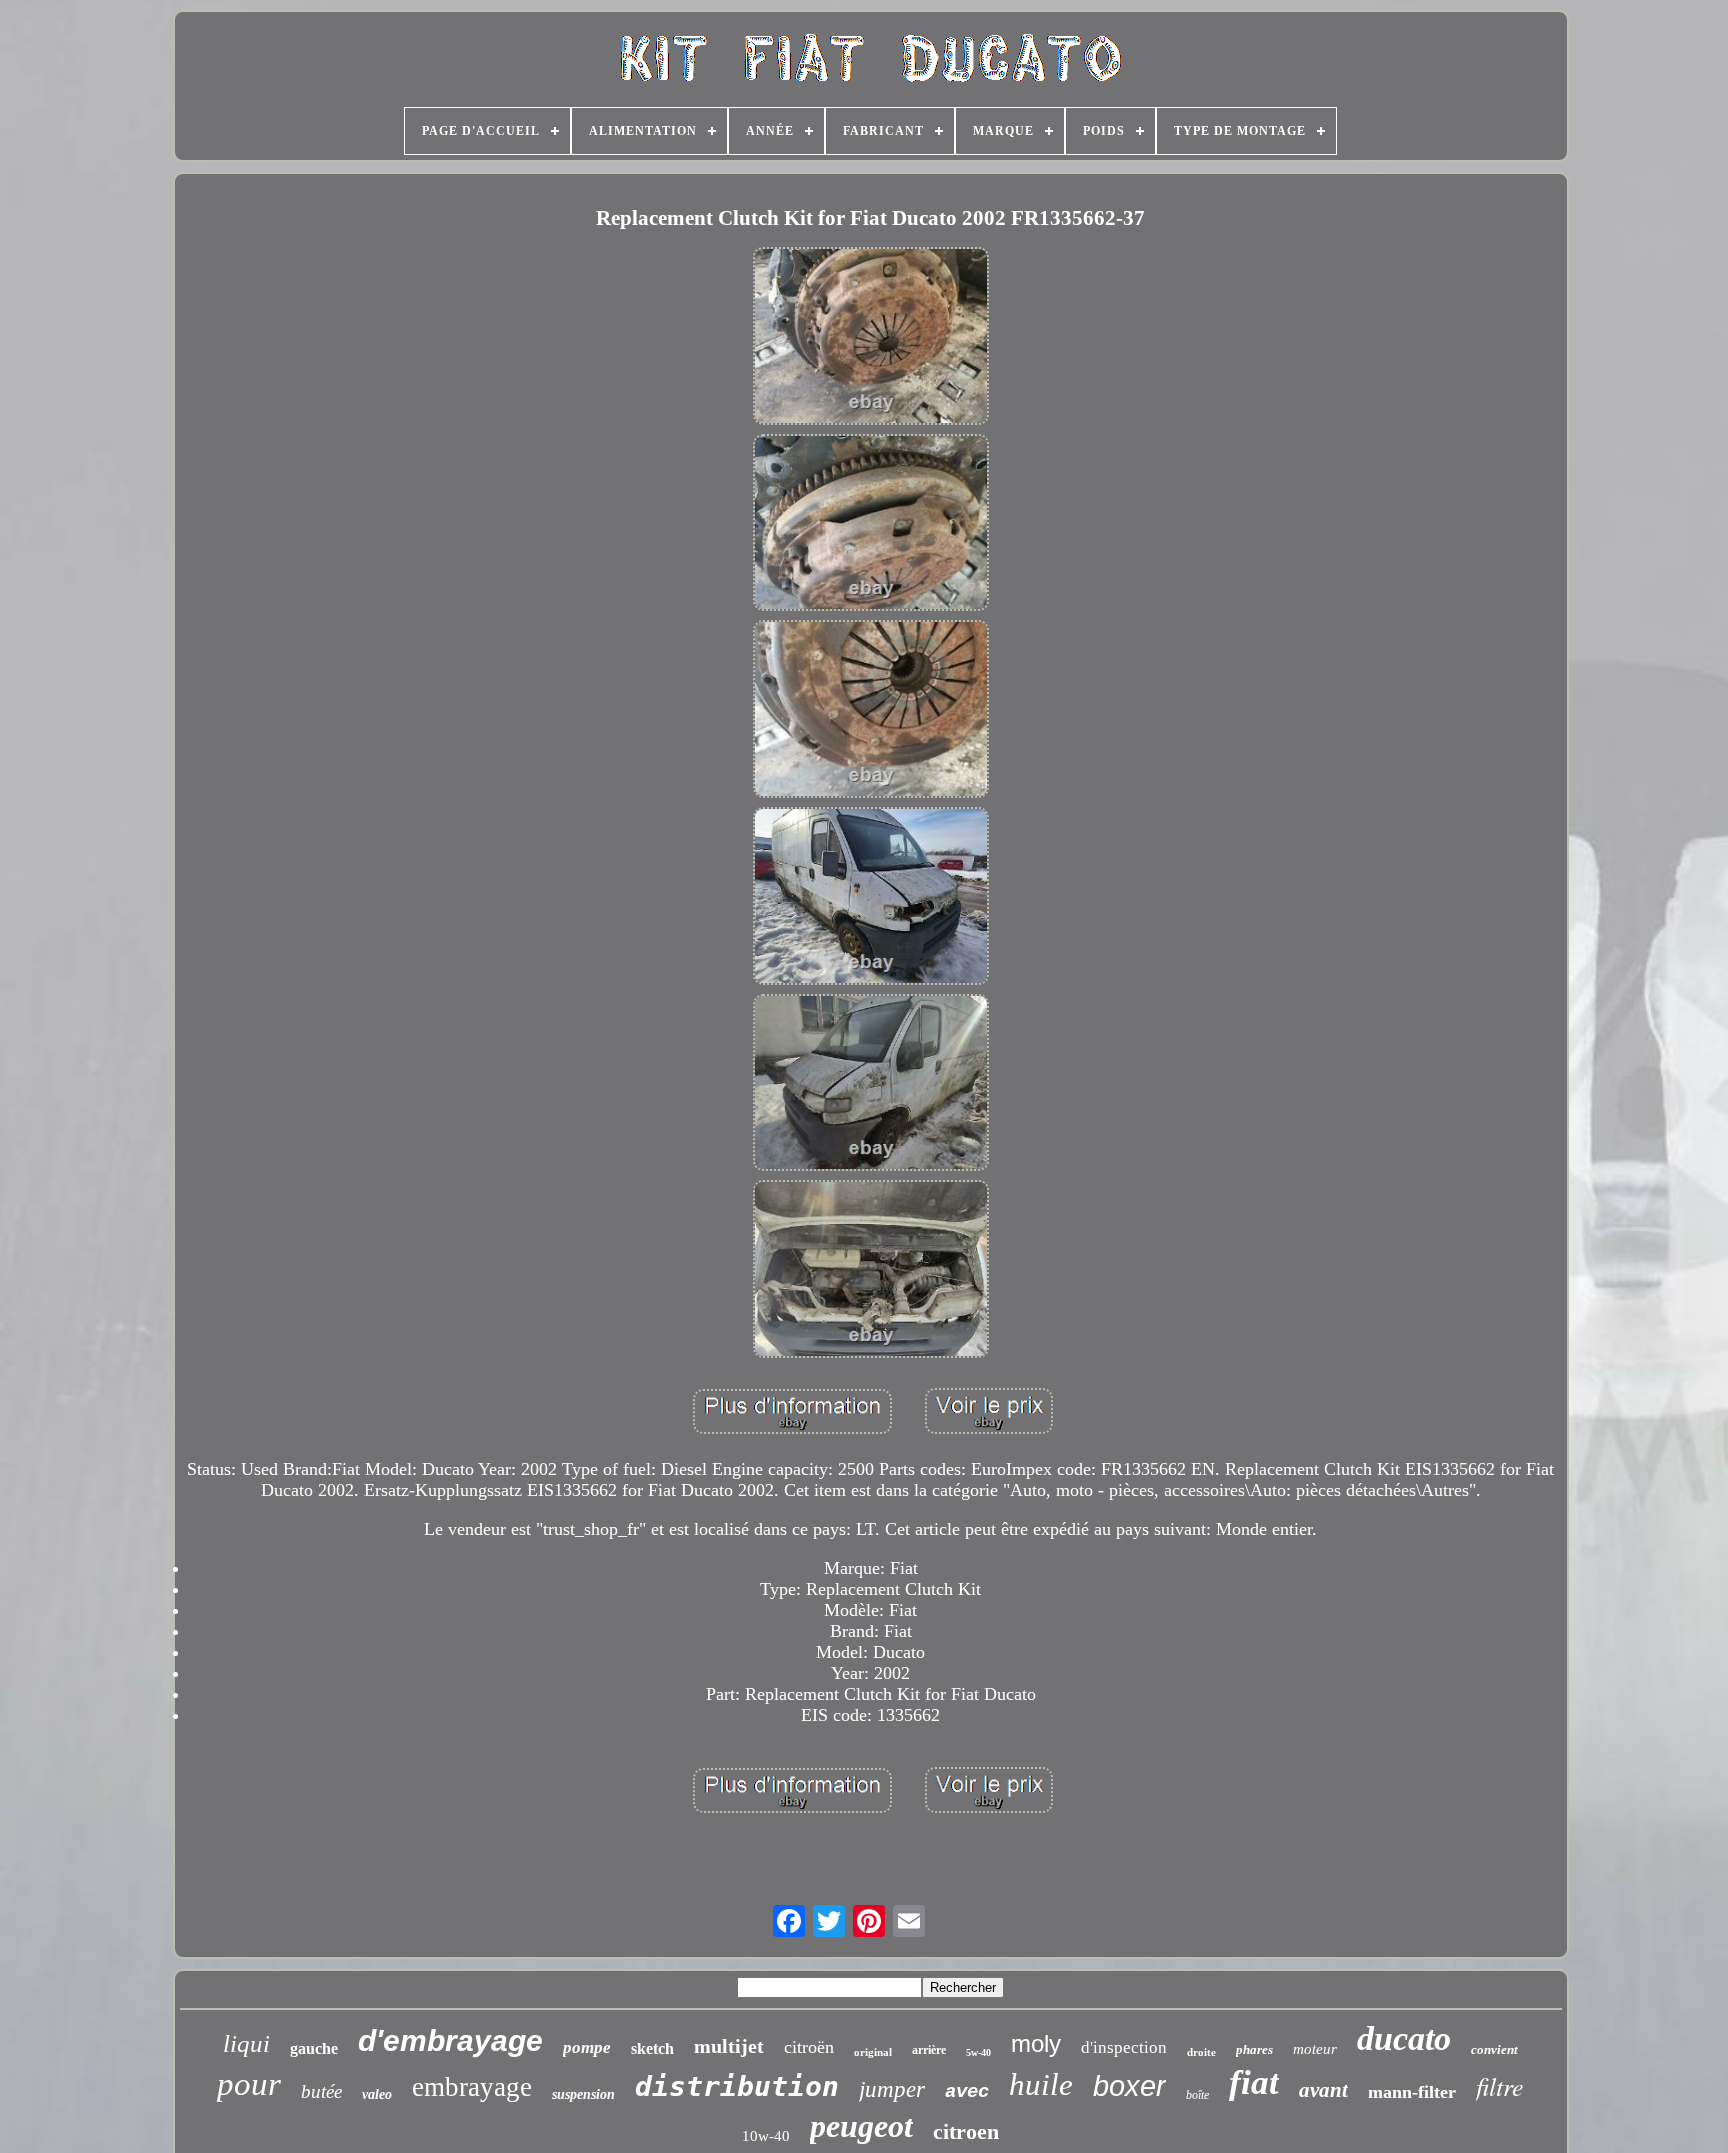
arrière (929, 2050)
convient (1494, 2049)
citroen (966, 2131)
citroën (809, 2047)
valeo (377, 2094)
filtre (1500, 2085)
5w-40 (978, 2052)
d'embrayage (450, 2040)
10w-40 (766, 2136)
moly (1036, 2043)
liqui (246, 2043)
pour (249, 2084)
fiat (1254, 2082)
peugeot (861, 2126)
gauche (314, 2048)
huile (1041, 2084)
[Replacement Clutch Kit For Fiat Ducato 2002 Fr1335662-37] (871, 338)
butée (321, 2091)
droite (1201, 2052)
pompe (587, 2047)
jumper (892, 2089)
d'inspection (1124, 2047)
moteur (1315, 2049)
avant (1323, 2090)
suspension (583, 2094)
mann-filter (1412, 2092)
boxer (1129, 2086)
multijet (729, 2046)
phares (1254, 2049)
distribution (737, 2086)
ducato (1404, 2038)
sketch (652, 2048)
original (873, 2052)
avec (967, 2092)
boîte (1197, 2095)
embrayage (472, 2087)
